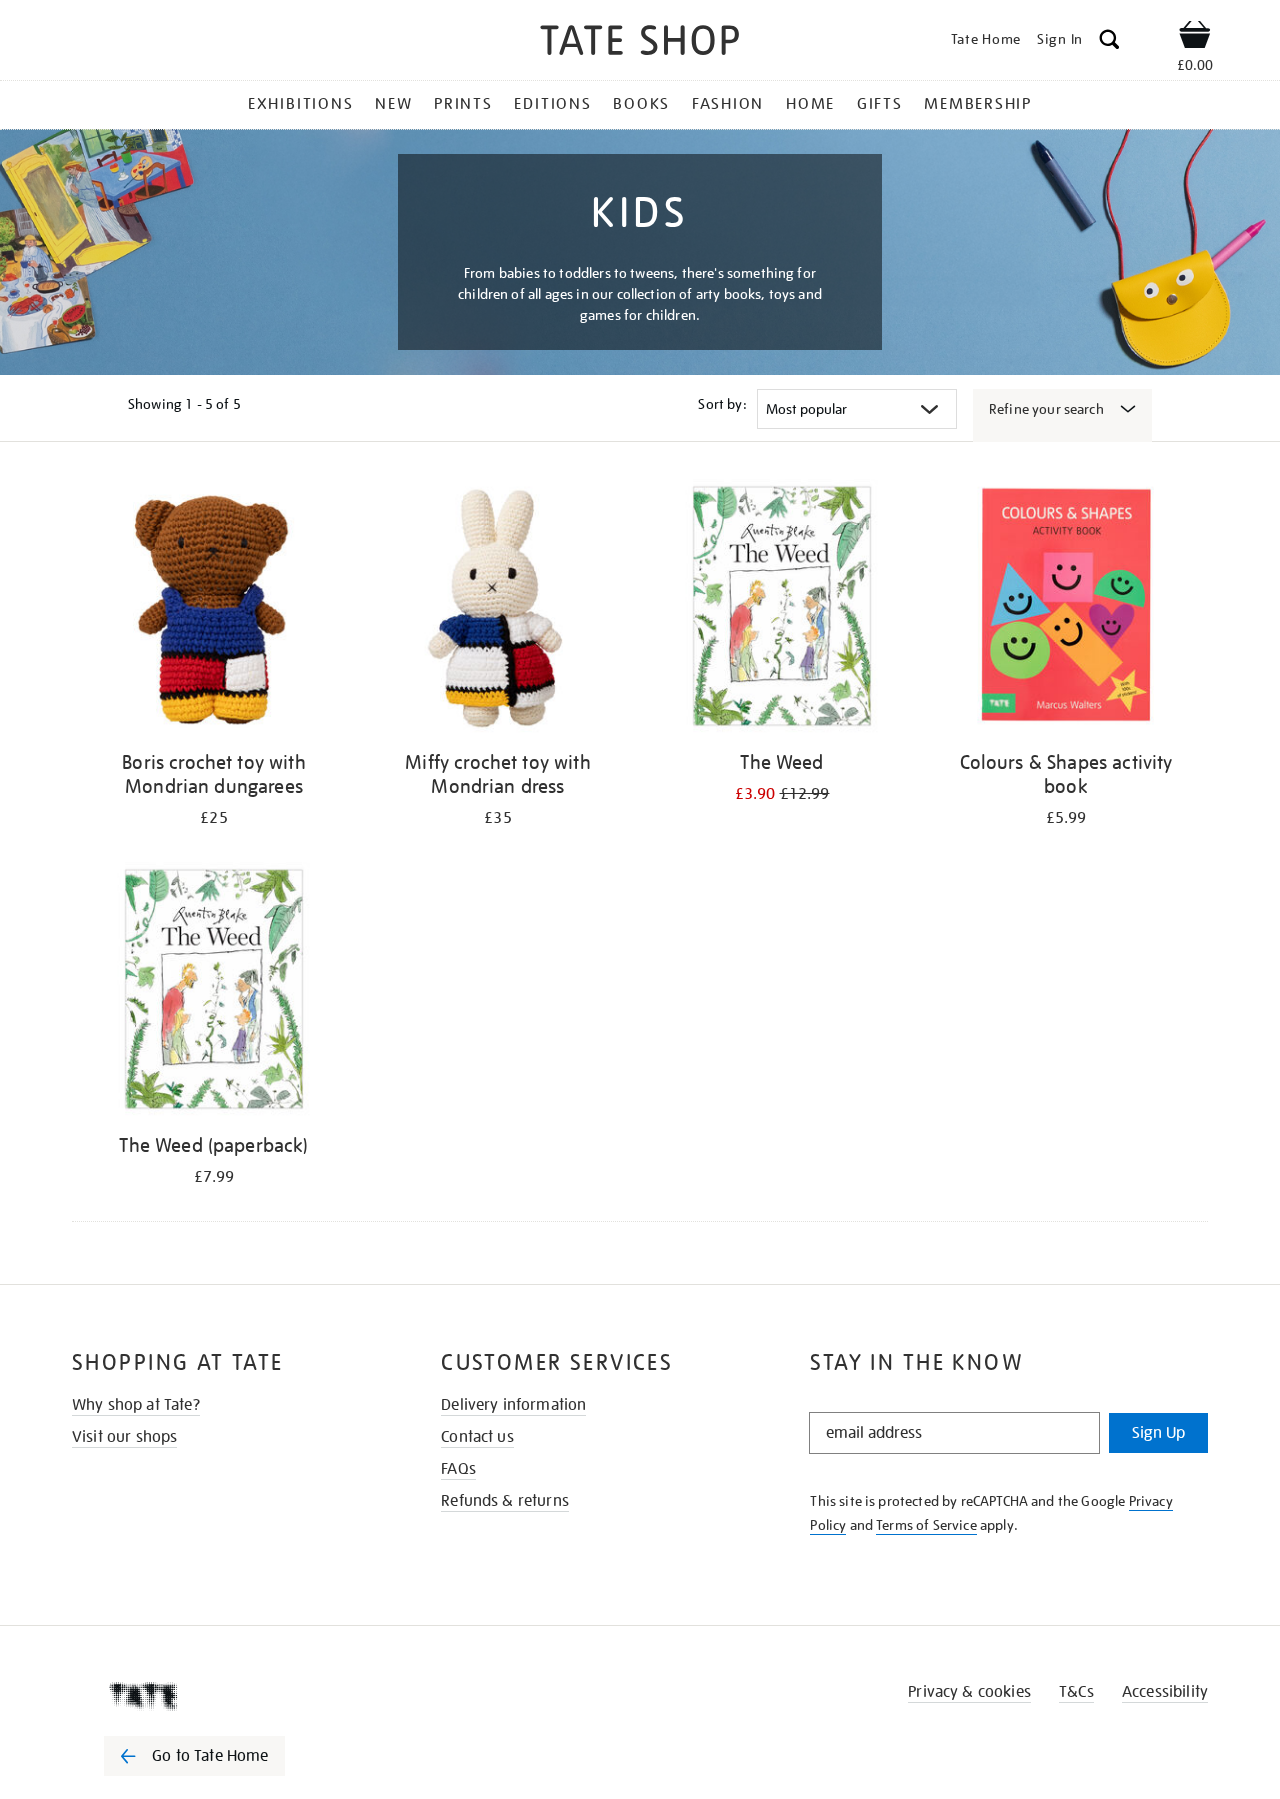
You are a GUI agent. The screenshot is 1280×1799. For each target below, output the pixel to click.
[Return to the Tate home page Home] (640, 43)
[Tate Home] (230, 1696)
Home (810, 104)
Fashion (728, 104)
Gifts (880, 104)
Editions (552, 104)
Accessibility (1165, 1692)
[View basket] (1195, 38)
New (393, 104)
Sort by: (722, 404)
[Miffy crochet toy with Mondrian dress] (498, 609)
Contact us (477, 1437)
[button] (1109, 42)
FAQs (458, 1469)
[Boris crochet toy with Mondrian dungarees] (214, 609)
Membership (978, 104)
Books (641, 104)
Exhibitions (300, 104)
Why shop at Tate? (136, 1405)
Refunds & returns (505, 1501)
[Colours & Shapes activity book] (1066, 609)
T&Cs (1076, 1692)
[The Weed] (782, 609)
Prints (463, 104)
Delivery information (513, 1405)
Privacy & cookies (969, 1692)
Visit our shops (124, 1437)
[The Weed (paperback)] (214, 992)
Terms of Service (926, 1525)
